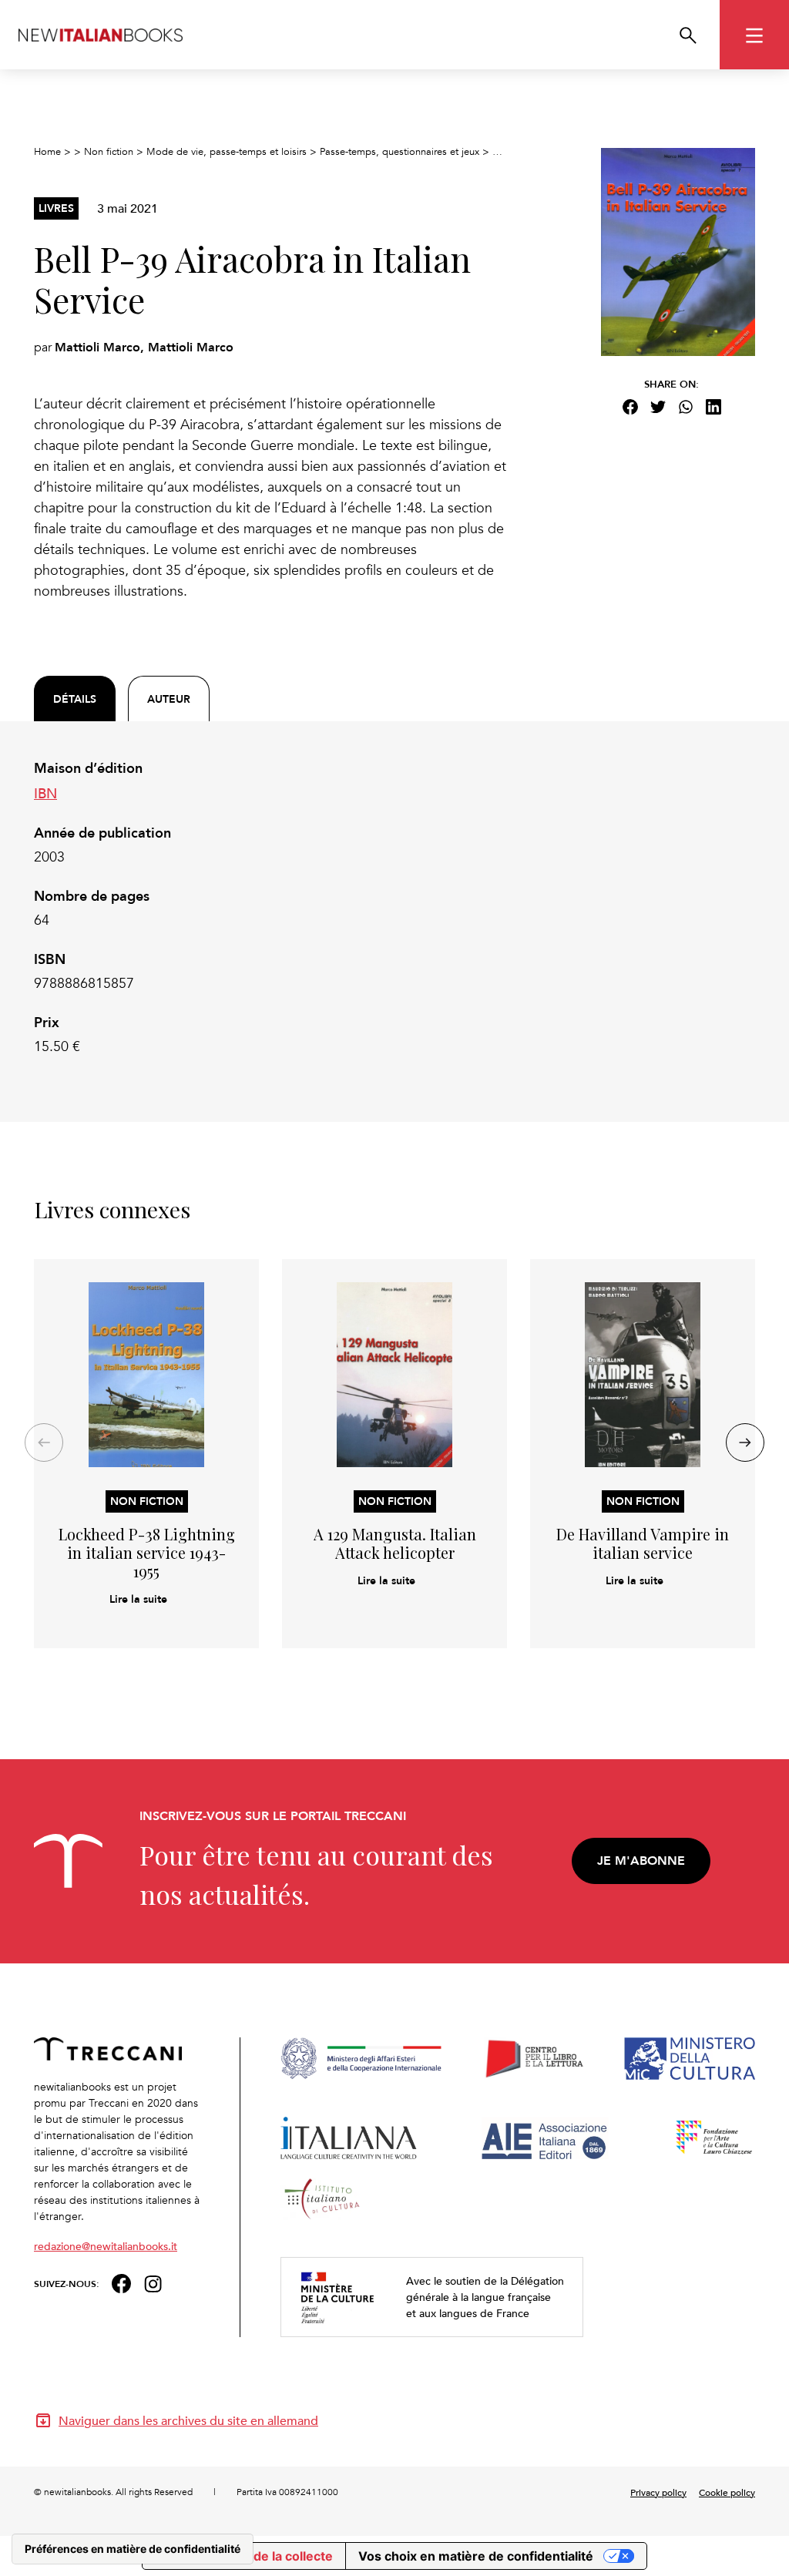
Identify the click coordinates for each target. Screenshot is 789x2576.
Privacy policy (658, 2492)
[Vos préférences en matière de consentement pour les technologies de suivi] (133, 2549)
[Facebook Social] (121, 2282)
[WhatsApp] (686, 407)
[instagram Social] (153, 2282)
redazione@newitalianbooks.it (106, 2246)
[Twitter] (658, 407)
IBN (45, 793)
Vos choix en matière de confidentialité (476, 2556)
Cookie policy (727, 2492)
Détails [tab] (75, 699)
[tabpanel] (271, 908)
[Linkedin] (713, 407)
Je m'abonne (641, 1861)
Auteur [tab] (169, 699)
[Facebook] (630, 407)
